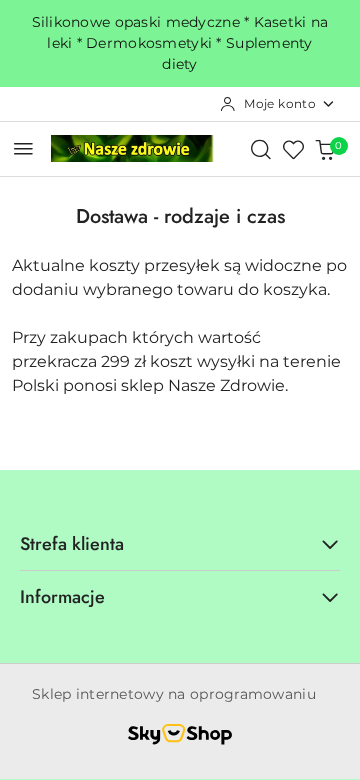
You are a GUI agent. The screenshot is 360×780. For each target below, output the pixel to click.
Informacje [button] (62, 597)
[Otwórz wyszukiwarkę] (261, 149)
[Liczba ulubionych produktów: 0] (293, 149)
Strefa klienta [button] (72, 544)
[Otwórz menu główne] (23, 148)
